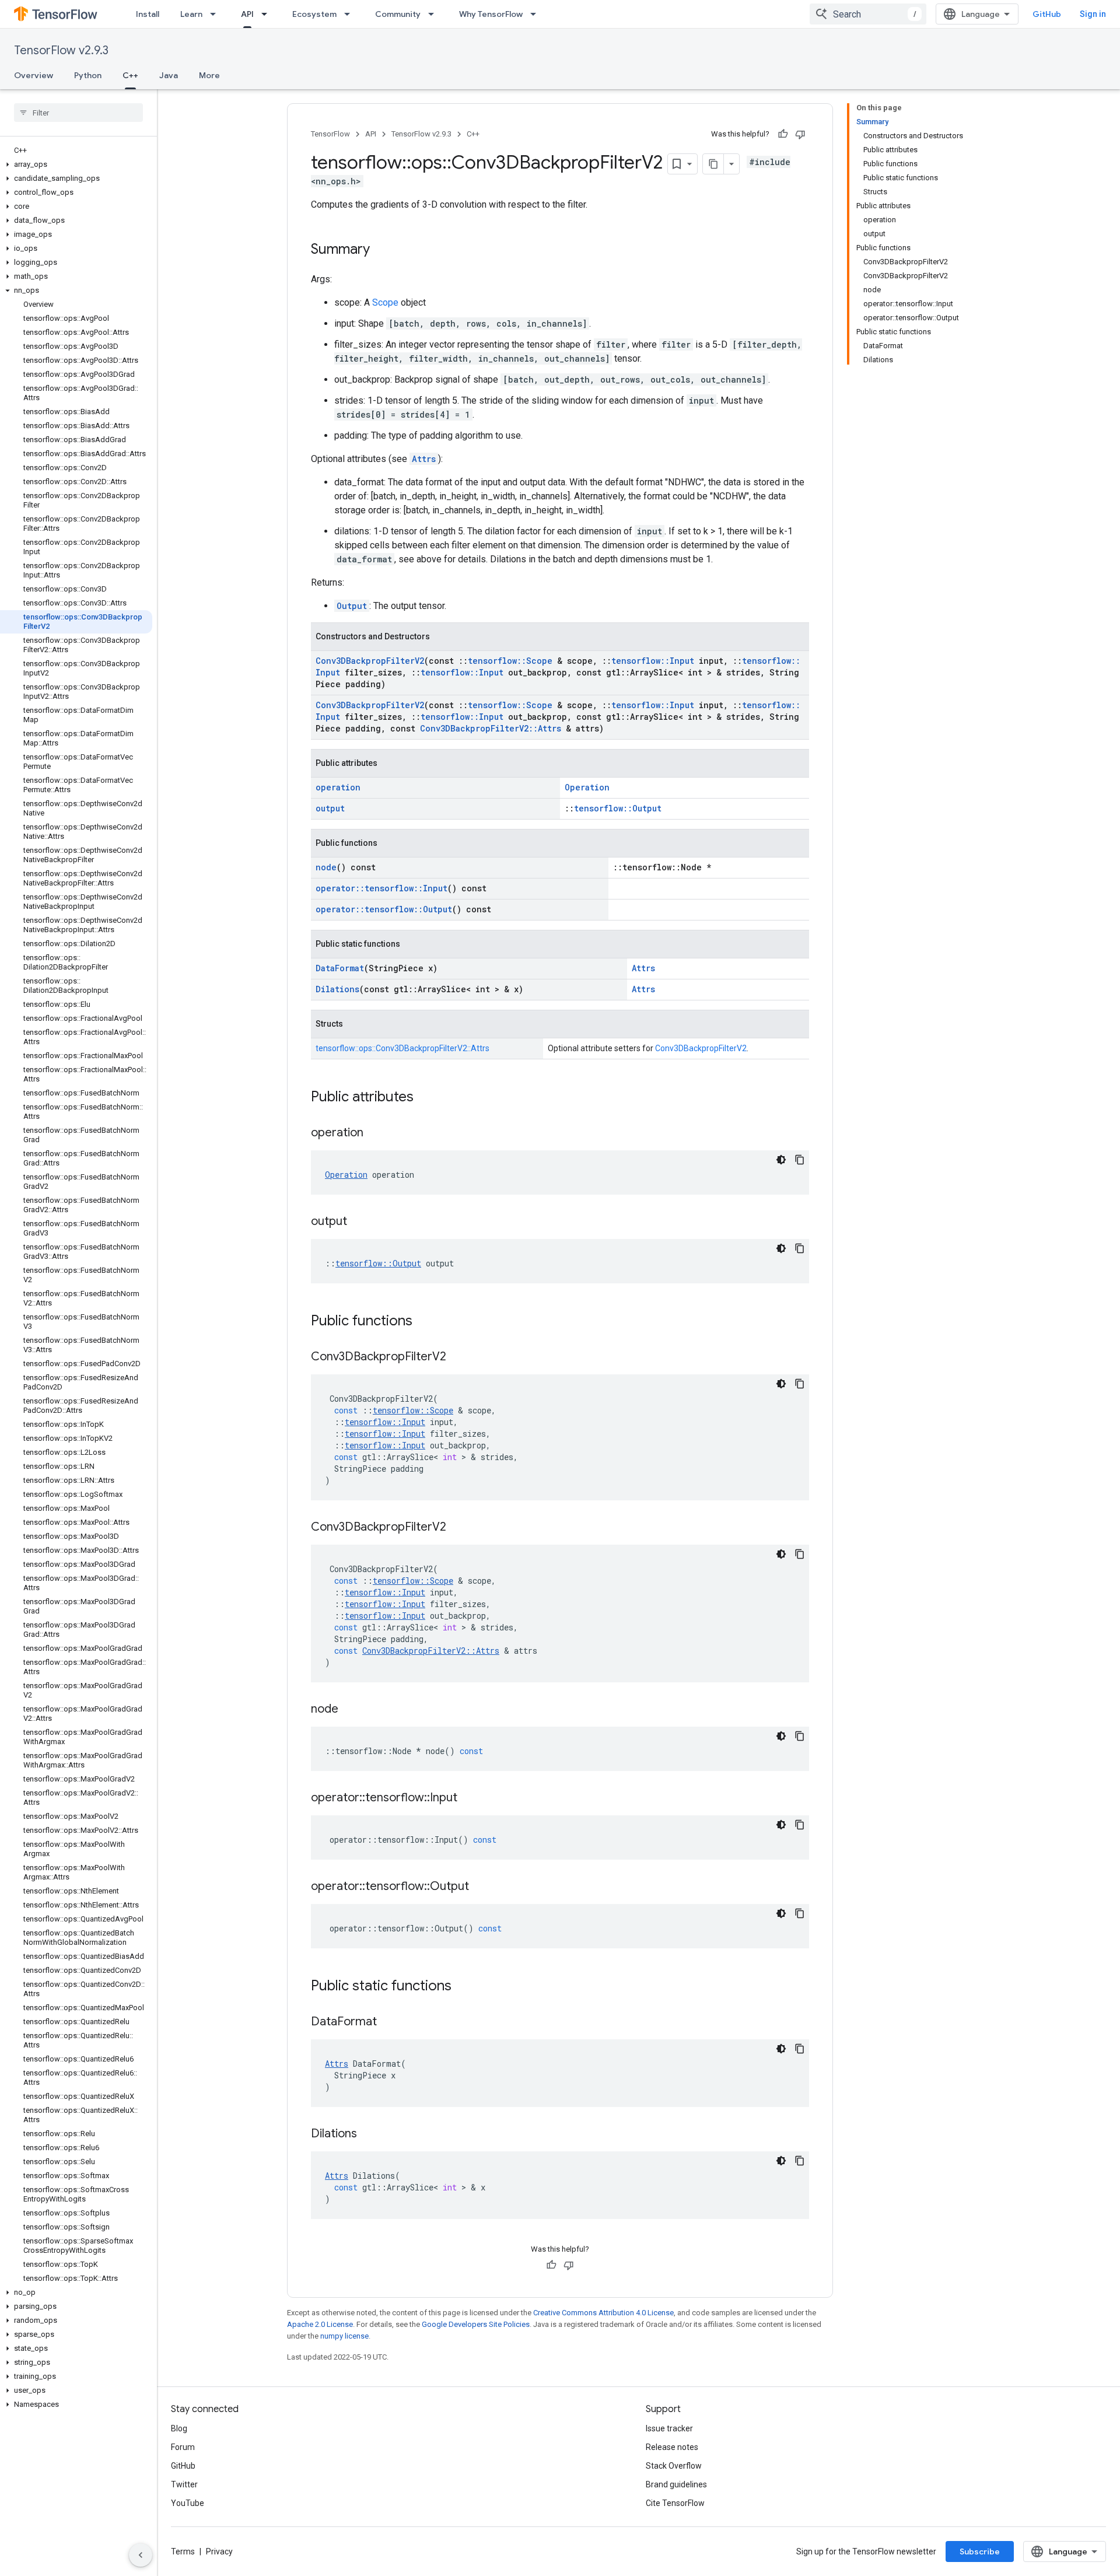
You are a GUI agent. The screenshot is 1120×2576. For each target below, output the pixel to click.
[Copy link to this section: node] (350, 1710)
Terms (183, 2551)
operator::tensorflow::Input (381, 888)
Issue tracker (669, 2428)
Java (169, 75)
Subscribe (980, 2551)
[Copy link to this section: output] (359, 1222)
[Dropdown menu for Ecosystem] (351, 14)
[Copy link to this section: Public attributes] (425, 1098)
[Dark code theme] (781, 1160)
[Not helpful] (800, 134)
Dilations (337, 989)
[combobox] (868, 14)
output (330, 808)
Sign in (1093, 14)
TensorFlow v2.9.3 (61, 50)
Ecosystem (314, 14)
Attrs (424, 459)
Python (88, 75)
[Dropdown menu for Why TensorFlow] (537, 14)
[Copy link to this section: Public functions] (424, 1322)
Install (148, 14)
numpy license (344, 2336)
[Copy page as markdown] (713, 164)
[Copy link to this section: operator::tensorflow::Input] (469, 1798)
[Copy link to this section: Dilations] (369, 2134)
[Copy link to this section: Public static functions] (463, 1987)
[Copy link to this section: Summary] (381, 250)
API (247, 14)
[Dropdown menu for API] (268, 14)
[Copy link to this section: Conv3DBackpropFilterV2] (458, 1357)
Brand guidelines (676, 2484)
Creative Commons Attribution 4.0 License (603, 2313)
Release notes (672, 2447)
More (209, 75)
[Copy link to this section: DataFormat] (388, 2022)
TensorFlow (330, 134)
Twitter (184, 2484)
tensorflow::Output (618, 808)
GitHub (1047, 14)
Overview (34, 75)
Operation (587, 787)
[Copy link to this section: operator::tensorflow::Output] (481, 1887)
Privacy (219, 2551)
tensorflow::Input (653, 661)
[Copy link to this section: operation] (375, 1133)
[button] (76, 164)
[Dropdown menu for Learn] (216, 14)
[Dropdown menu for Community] (435, 14)
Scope (385, 302)
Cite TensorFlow (675, 2503)
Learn (191, 14)
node (326, 867)
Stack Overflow (674, 2466)
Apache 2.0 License (320, 2324)
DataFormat (340, 968)
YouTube (188, 2503)
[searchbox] (78, 113)
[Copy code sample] (800, 1160)
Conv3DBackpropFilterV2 (370, 661)
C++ (130, 75)
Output (352, 606)
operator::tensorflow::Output (384, 909)
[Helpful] (783, 134)
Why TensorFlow (491, 14)
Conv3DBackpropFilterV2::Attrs (491, 728)
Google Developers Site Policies (476, 2324)
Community (398, 14)
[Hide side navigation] (141, 2555)
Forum (183, 2447)
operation (338, 787)
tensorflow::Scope (510, 661)
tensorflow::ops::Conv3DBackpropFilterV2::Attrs (402, 1048)
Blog (179, 2428)
